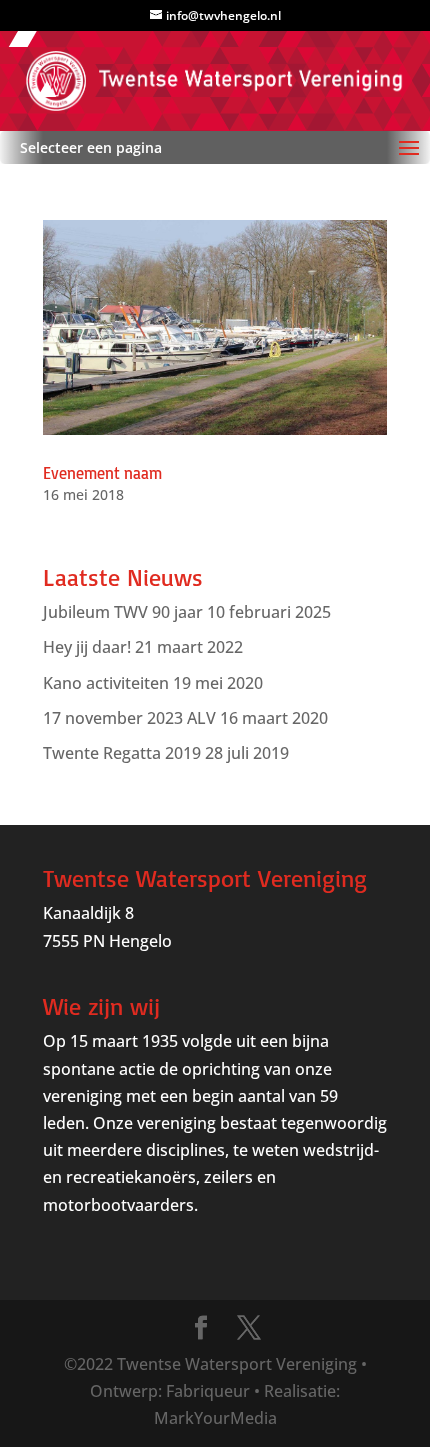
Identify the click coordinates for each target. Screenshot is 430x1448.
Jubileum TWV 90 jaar (123, 612)
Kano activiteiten (106, 683)
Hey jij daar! (87, 647)
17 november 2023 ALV (129, 718)
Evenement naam (102, 473)
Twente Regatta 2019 (122, 753)
